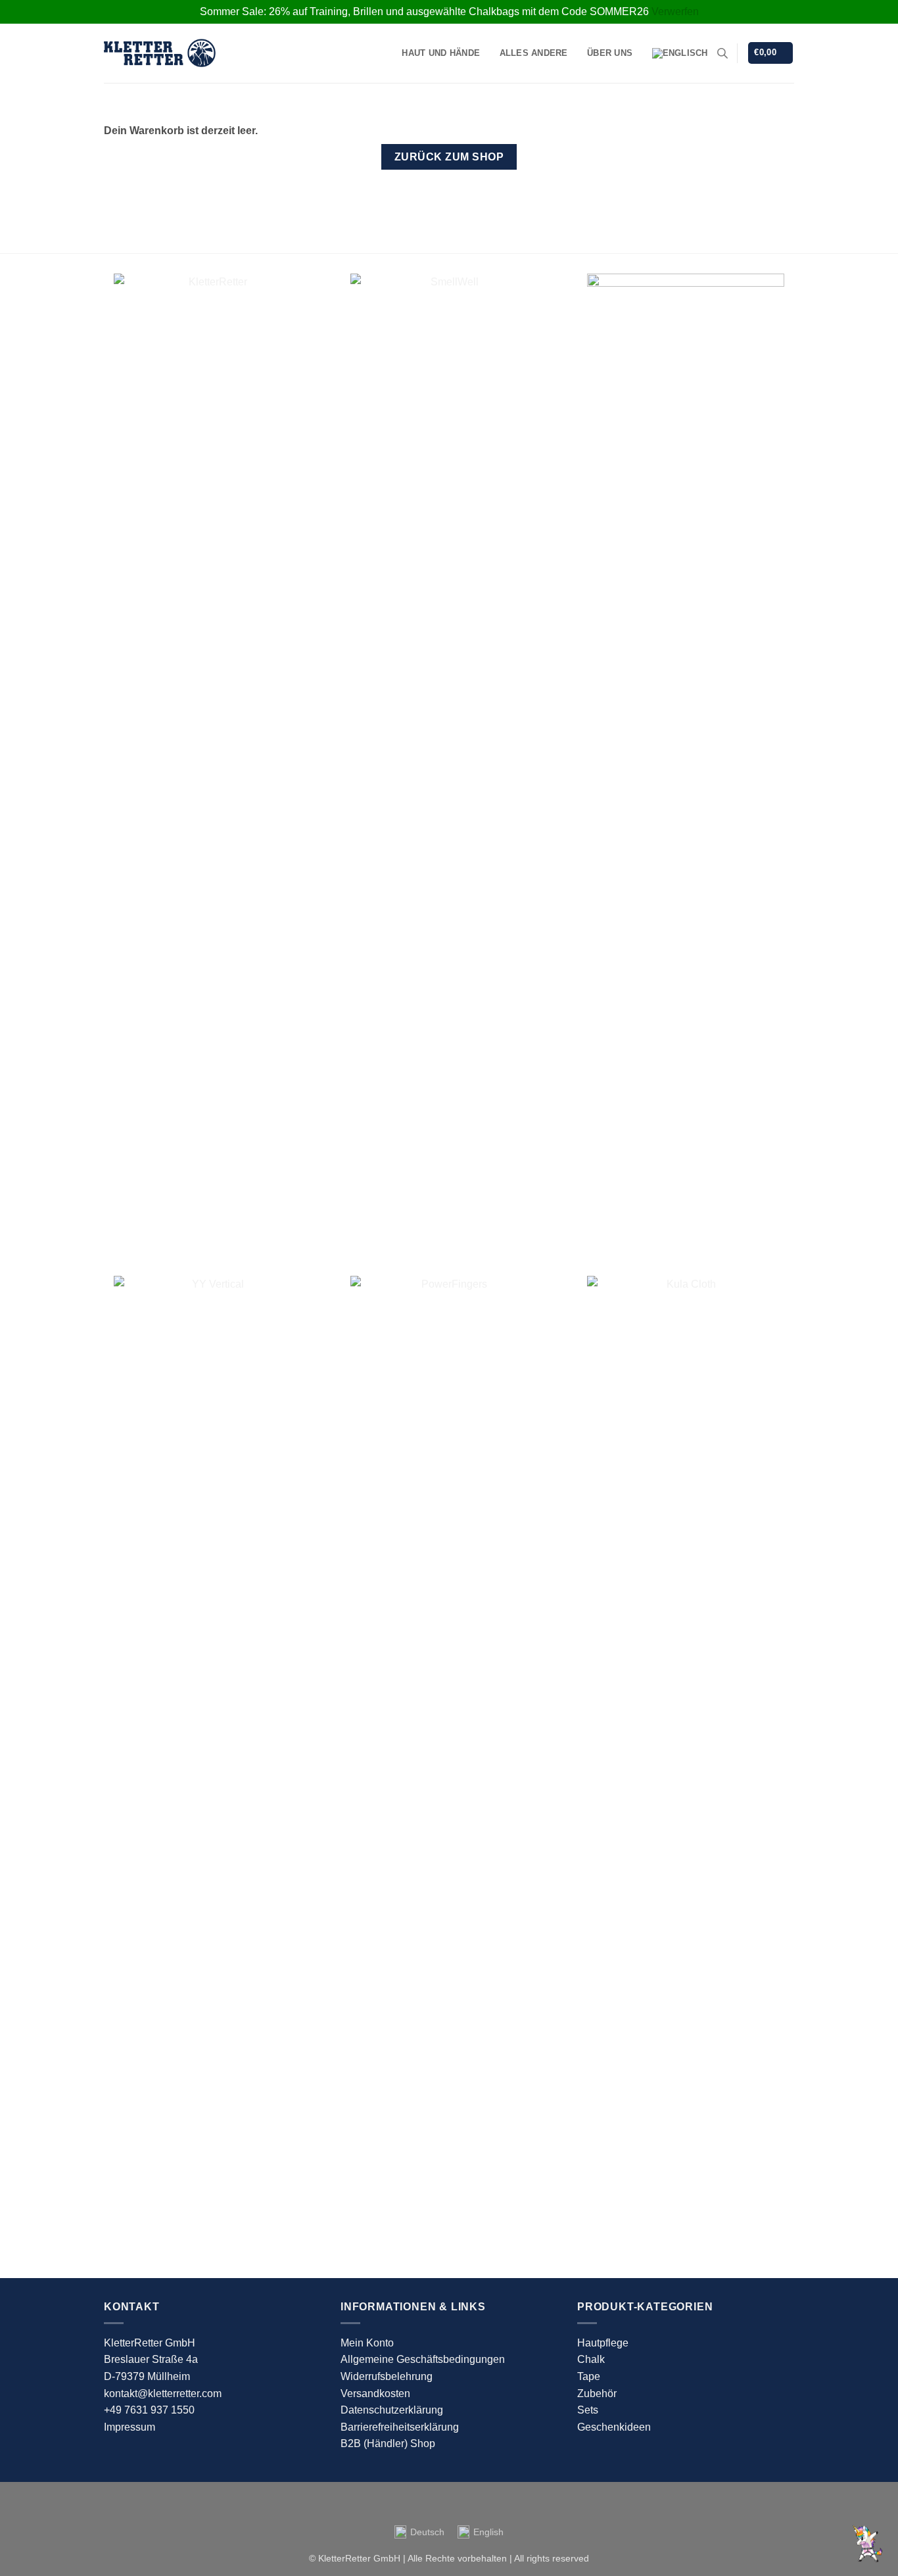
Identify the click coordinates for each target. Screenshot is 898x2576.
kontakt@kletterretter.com (163, 2394)
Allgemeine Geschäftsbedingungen (423, 2359)
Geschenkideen (614, 2427)
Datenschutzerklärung (392, 2410)
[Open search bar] (722, 53)
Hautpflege (603, 2343)
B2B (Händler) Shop (388, 2443)
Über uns (610, 53)
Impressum (130, 2427)
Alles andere (534, 53)
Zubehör (597, 2394)
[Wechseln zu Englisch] (680, 53)
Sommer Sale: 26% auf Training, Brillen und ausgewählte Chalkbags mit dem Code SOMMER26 (424, 12)
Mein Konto (367, 2343)
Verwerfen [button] (675, 12)
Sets (588, 2410)
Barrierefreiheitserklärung (400, 2427)
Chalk (591, 2359)
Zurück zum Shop (449, 157)
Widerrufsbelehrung (387, 2376)
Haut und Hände (441, 53)
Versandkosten (375, 2394)
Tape (589, 2376)
